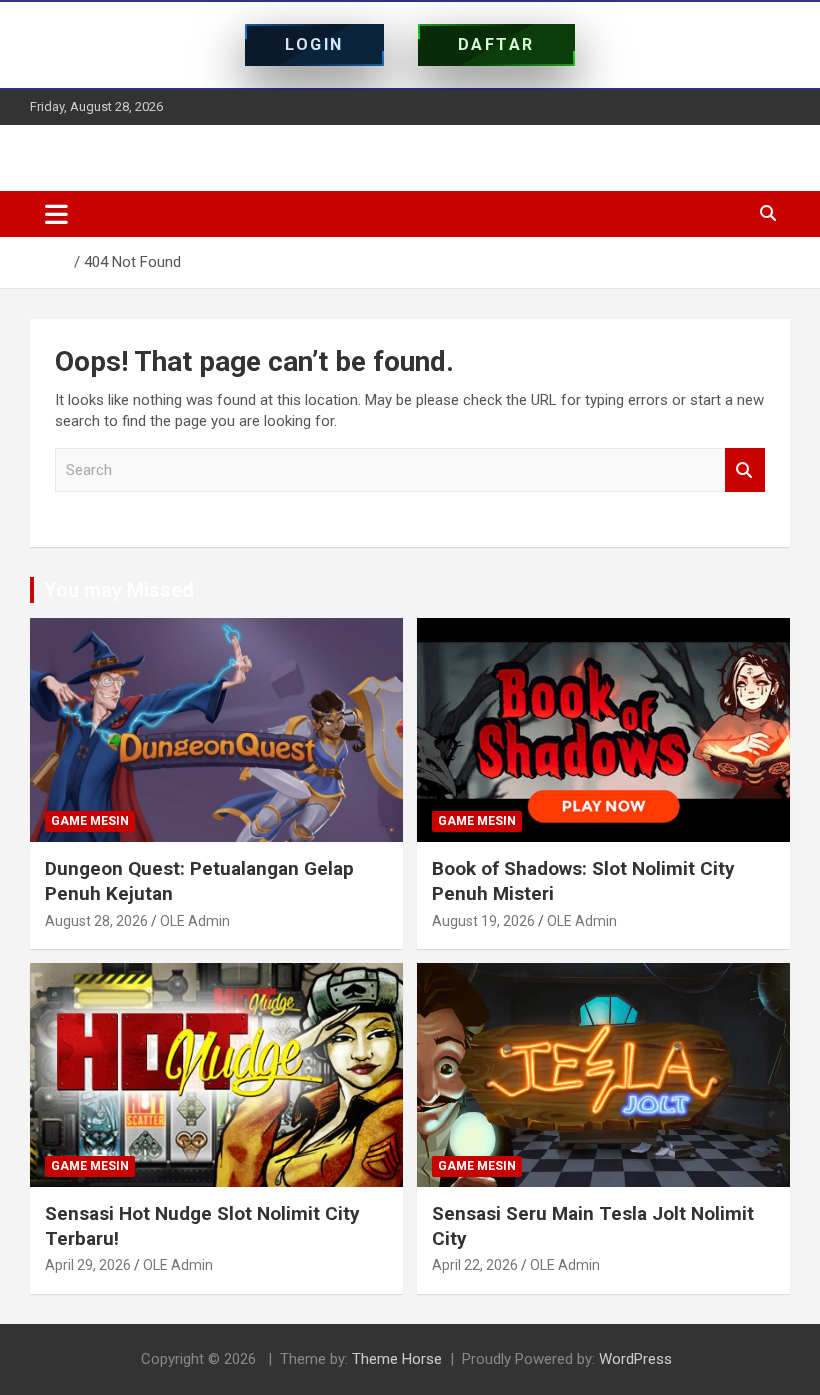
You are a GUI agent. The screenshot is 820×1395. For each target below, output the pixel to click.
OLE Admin (195, 921)
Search (745, 470)
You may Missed (119, 590)
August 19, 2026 (483, 921)
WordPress (635, 1359)
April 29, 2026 (88, 1265)
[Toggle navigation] (56, 214)
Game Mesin (90, 821)
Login (314, 44)
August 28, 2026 (96, 921)
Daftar (496, 44)
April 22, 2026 (475, 1265)
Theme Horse (397, 1359)
